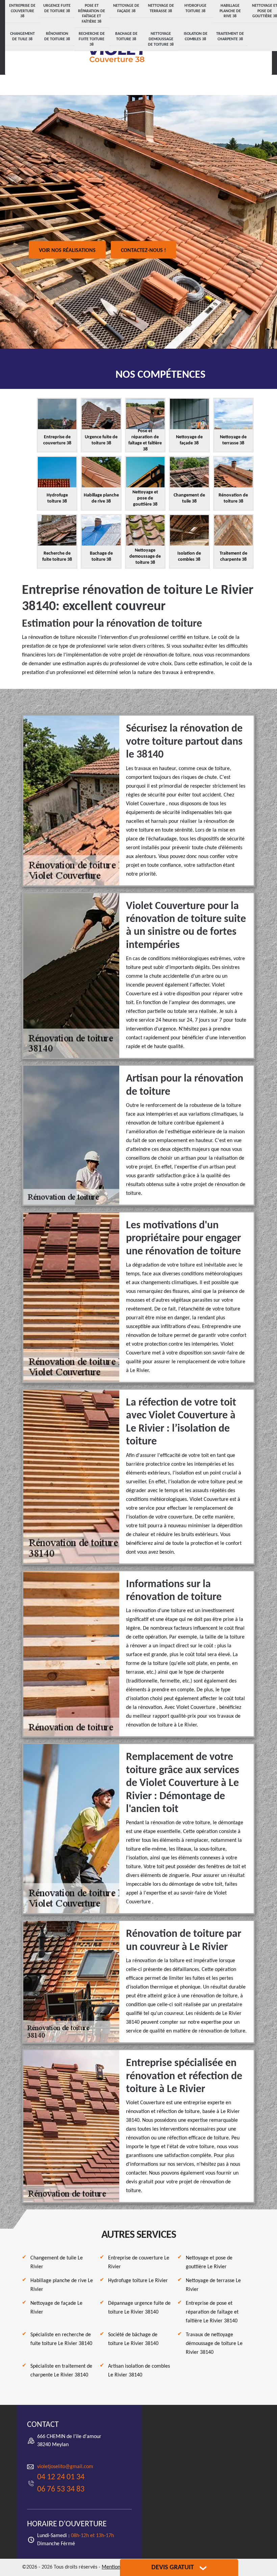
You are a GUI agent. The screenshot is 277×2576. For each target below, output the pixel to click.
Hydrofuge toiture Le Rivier (138, 2281)
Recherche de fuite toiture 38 (92, 39)
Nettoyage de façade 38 (126, 8)
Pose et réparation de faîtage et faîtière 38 (92, 14)
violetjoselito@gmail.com (65, 2467)
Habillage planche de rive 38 (230, 11)
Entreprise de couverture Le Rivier (139, 2262)
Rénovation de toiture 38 (57, 37)
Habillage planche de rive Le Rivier (62, 2285)
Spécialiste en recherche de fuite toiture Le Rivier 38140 (61, 2339)
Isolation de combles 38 (196, 37)
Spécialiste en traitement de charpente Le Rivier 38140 (61, 2371)
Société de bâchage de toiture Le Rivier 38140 (133, 2339)
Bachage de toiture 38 (126, 37)
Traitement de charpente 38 (230, 37)
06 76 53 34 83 (61, 2489)
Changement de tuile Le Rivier (57, 2262)
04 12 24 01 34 (61, 2477)
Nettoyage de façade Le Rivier (56, 2308)
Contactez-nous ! (143, 251)
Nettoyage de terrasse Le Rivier (213, 2285)
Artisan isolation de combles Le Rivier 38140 (139, 2371)
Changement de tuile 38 (22, 37)
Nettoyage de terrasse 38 (161, 8)
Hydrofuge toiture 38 (195, 8)
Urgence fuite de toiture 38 (57, 8)
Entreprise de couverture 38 (22, 11)
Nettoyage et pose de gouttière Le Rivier (209, 2262)
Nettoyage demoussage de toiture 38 (161, 39)
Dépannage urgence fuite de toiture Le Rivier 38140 (139, 2308)
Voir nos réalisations (67, 251)
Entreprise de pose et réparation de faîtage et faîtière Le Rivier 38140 (212, 2312)
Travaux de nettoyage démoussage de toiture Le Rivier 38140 (214, 2344)
